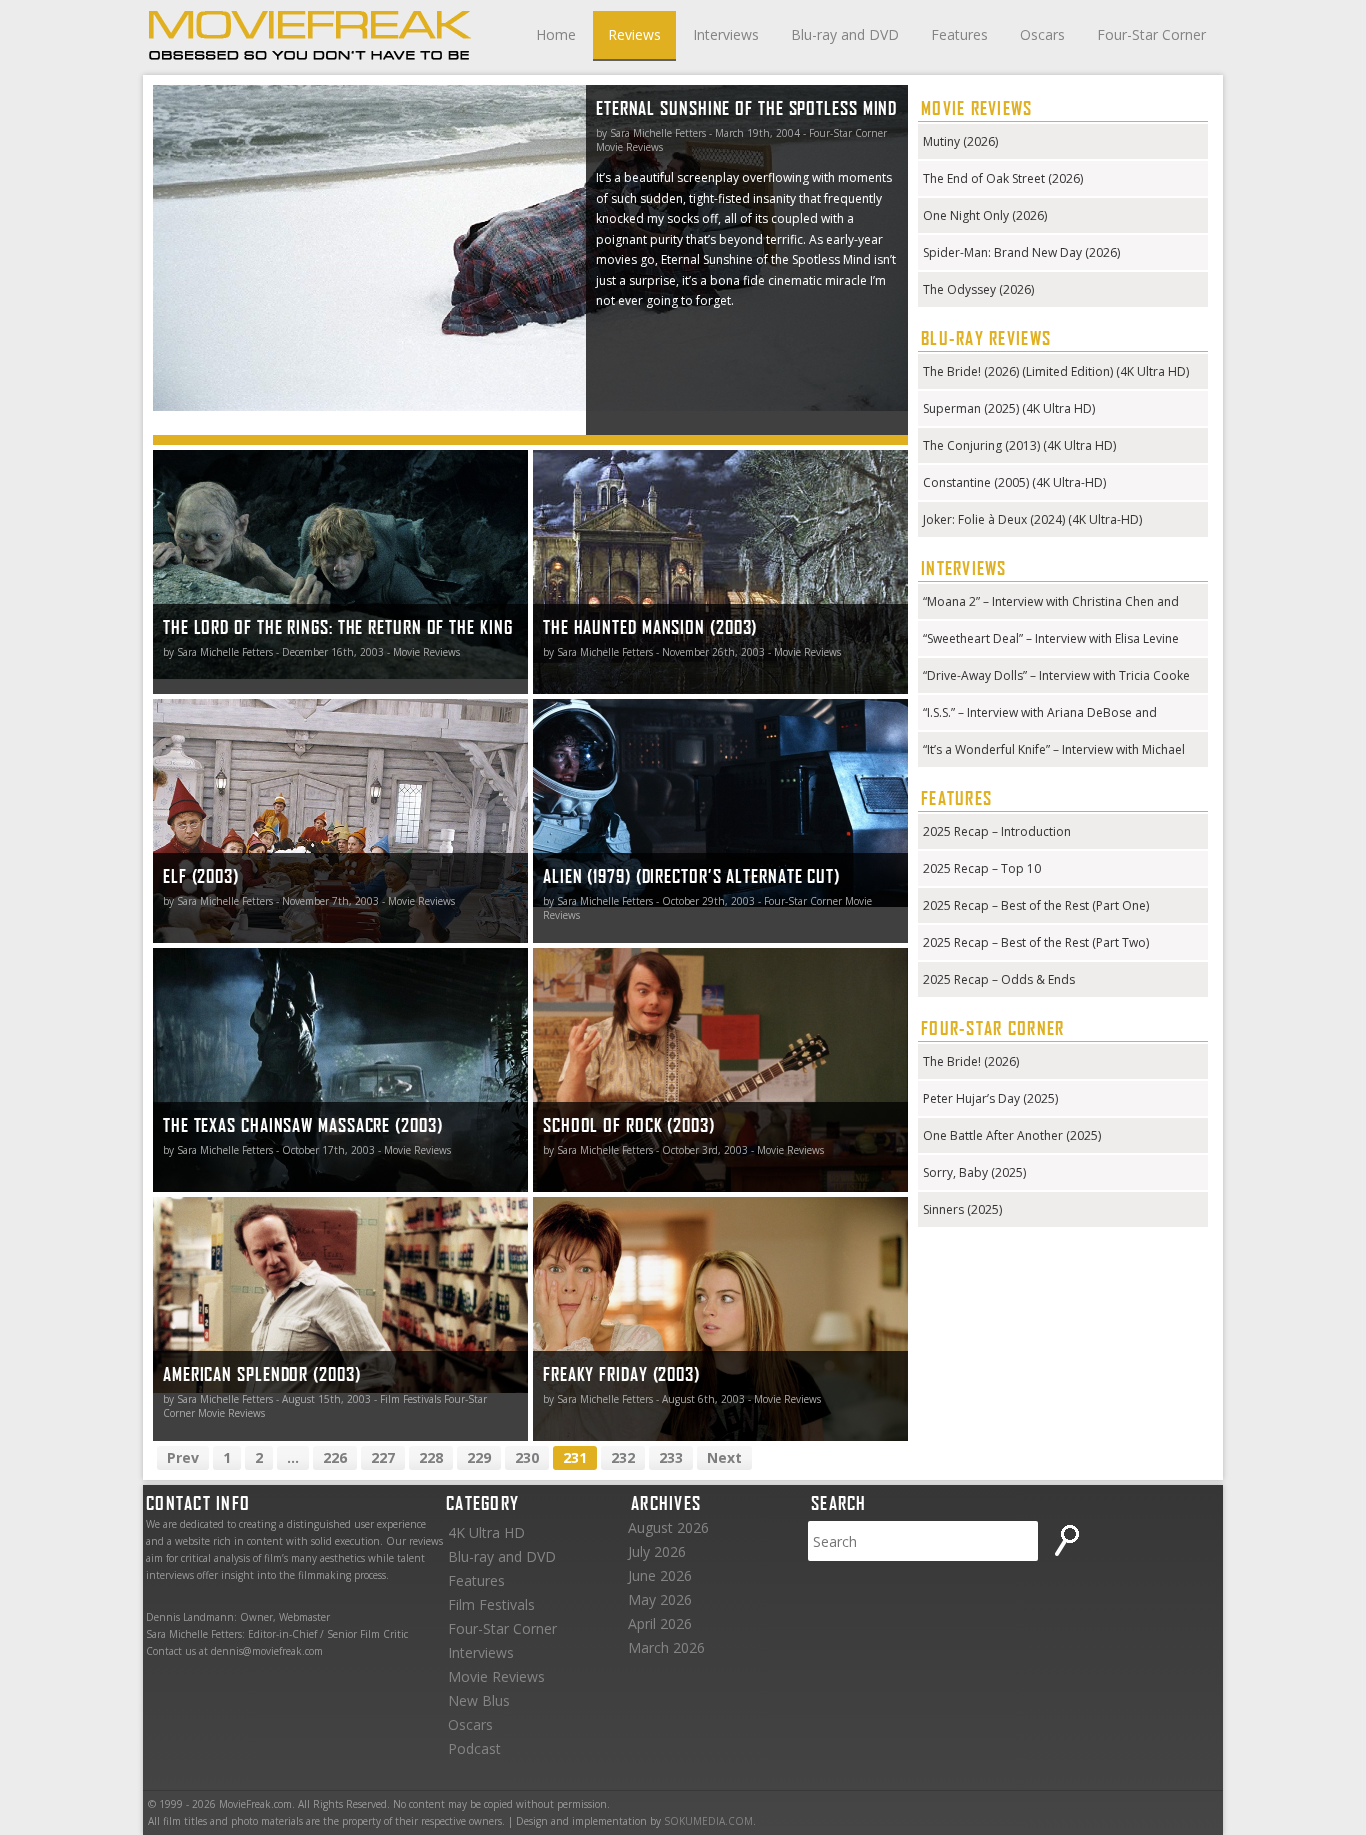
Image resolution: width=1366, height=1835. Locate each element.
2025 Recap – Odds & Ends (999, 979)
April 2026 (660, 1623)
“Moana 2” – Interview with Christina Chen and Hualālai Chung (1051, 603)
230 (527, 1457)
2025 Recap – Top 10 (982, 868)
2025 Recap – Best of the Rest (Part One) (1036, 905)
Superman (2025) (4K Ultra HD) (1009, 408)
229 (479, 1457)
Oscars (1042, 34)
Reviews (634, 34)
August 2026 (668, 1527)
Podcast (474, 1748)
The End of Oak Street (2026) (1003, 178)
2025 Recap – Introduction (997, 831)
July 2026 (657, 1551)
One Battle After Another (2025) (1012, 1135)
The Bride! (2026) (971, 1061)
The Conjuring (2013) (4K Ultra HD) (1019, 445)
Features (959, 34)
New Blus (479, 1700)
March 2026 (666, 1647)
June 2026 (660, 1575)
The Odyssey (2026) (978, 289)
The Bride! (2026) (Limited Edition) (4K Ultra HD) (1056, 371)
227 (383, 1457)
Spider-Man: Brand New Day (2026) (1021, 252)
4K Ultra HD (486, 1532)
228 (431, 1457)
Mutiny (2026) (960, 141)
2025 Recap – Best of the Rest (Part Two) (1036, 942)
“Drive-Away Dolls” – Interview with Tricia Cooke (1056, 675)
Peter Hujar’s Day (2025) (990, 1098)
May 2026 (660, 1599)
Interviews (726, 34)
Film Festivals (491, 1604)
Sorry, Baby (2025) (974, 1172)
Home (556, 34)
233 (671, 1457)
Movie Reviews (496, 1676)
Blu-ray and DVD (845, 34)
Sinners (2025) (962, 1209)
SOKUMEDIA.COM (708, 1821)
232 (623, 1457)
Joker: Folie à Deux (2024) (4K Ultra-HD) (1032, 519)
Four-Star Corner (1151, 34)
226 (335, 1457)
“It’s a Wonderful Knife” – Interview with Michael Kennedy (1054, 751)
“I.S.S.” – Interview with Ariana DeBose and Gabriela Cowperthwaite (1040, 714)
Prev (183, 1457)
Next (724, 1457)
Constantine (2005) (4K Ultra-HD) (1014, 482)
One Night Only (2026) (985, 215)
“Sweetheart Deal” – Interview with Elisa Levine (1051, 638)
